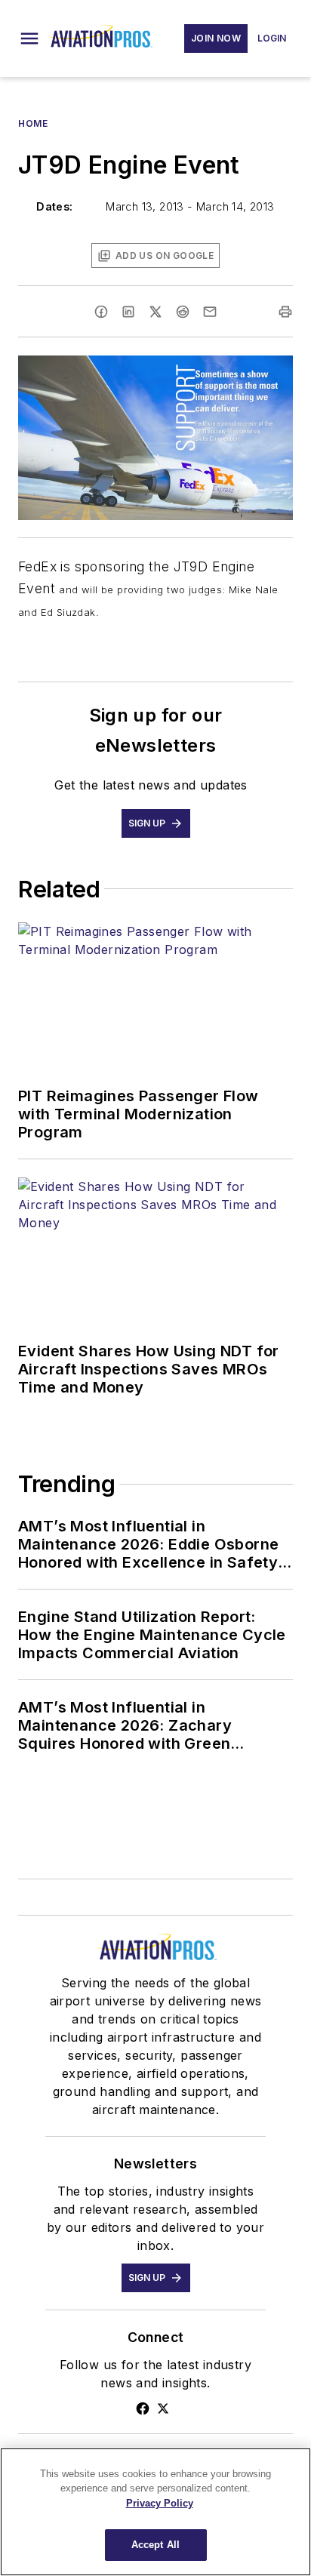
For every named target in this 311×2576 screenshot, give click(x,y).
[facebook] (101, 312)
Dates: (54, 206)
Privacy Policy (160, 2503)
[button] (29, 38)
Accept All (155, 2545)
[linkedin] (128, 312)
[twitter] (155, 312)
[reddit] (183, 312)
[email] (210, 312)
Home (33, 123)
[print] (285, 312)
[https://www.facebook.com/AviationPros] (143, 2408)
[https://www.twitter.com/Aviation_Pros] (163, 2408)
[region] (155, 2512)
